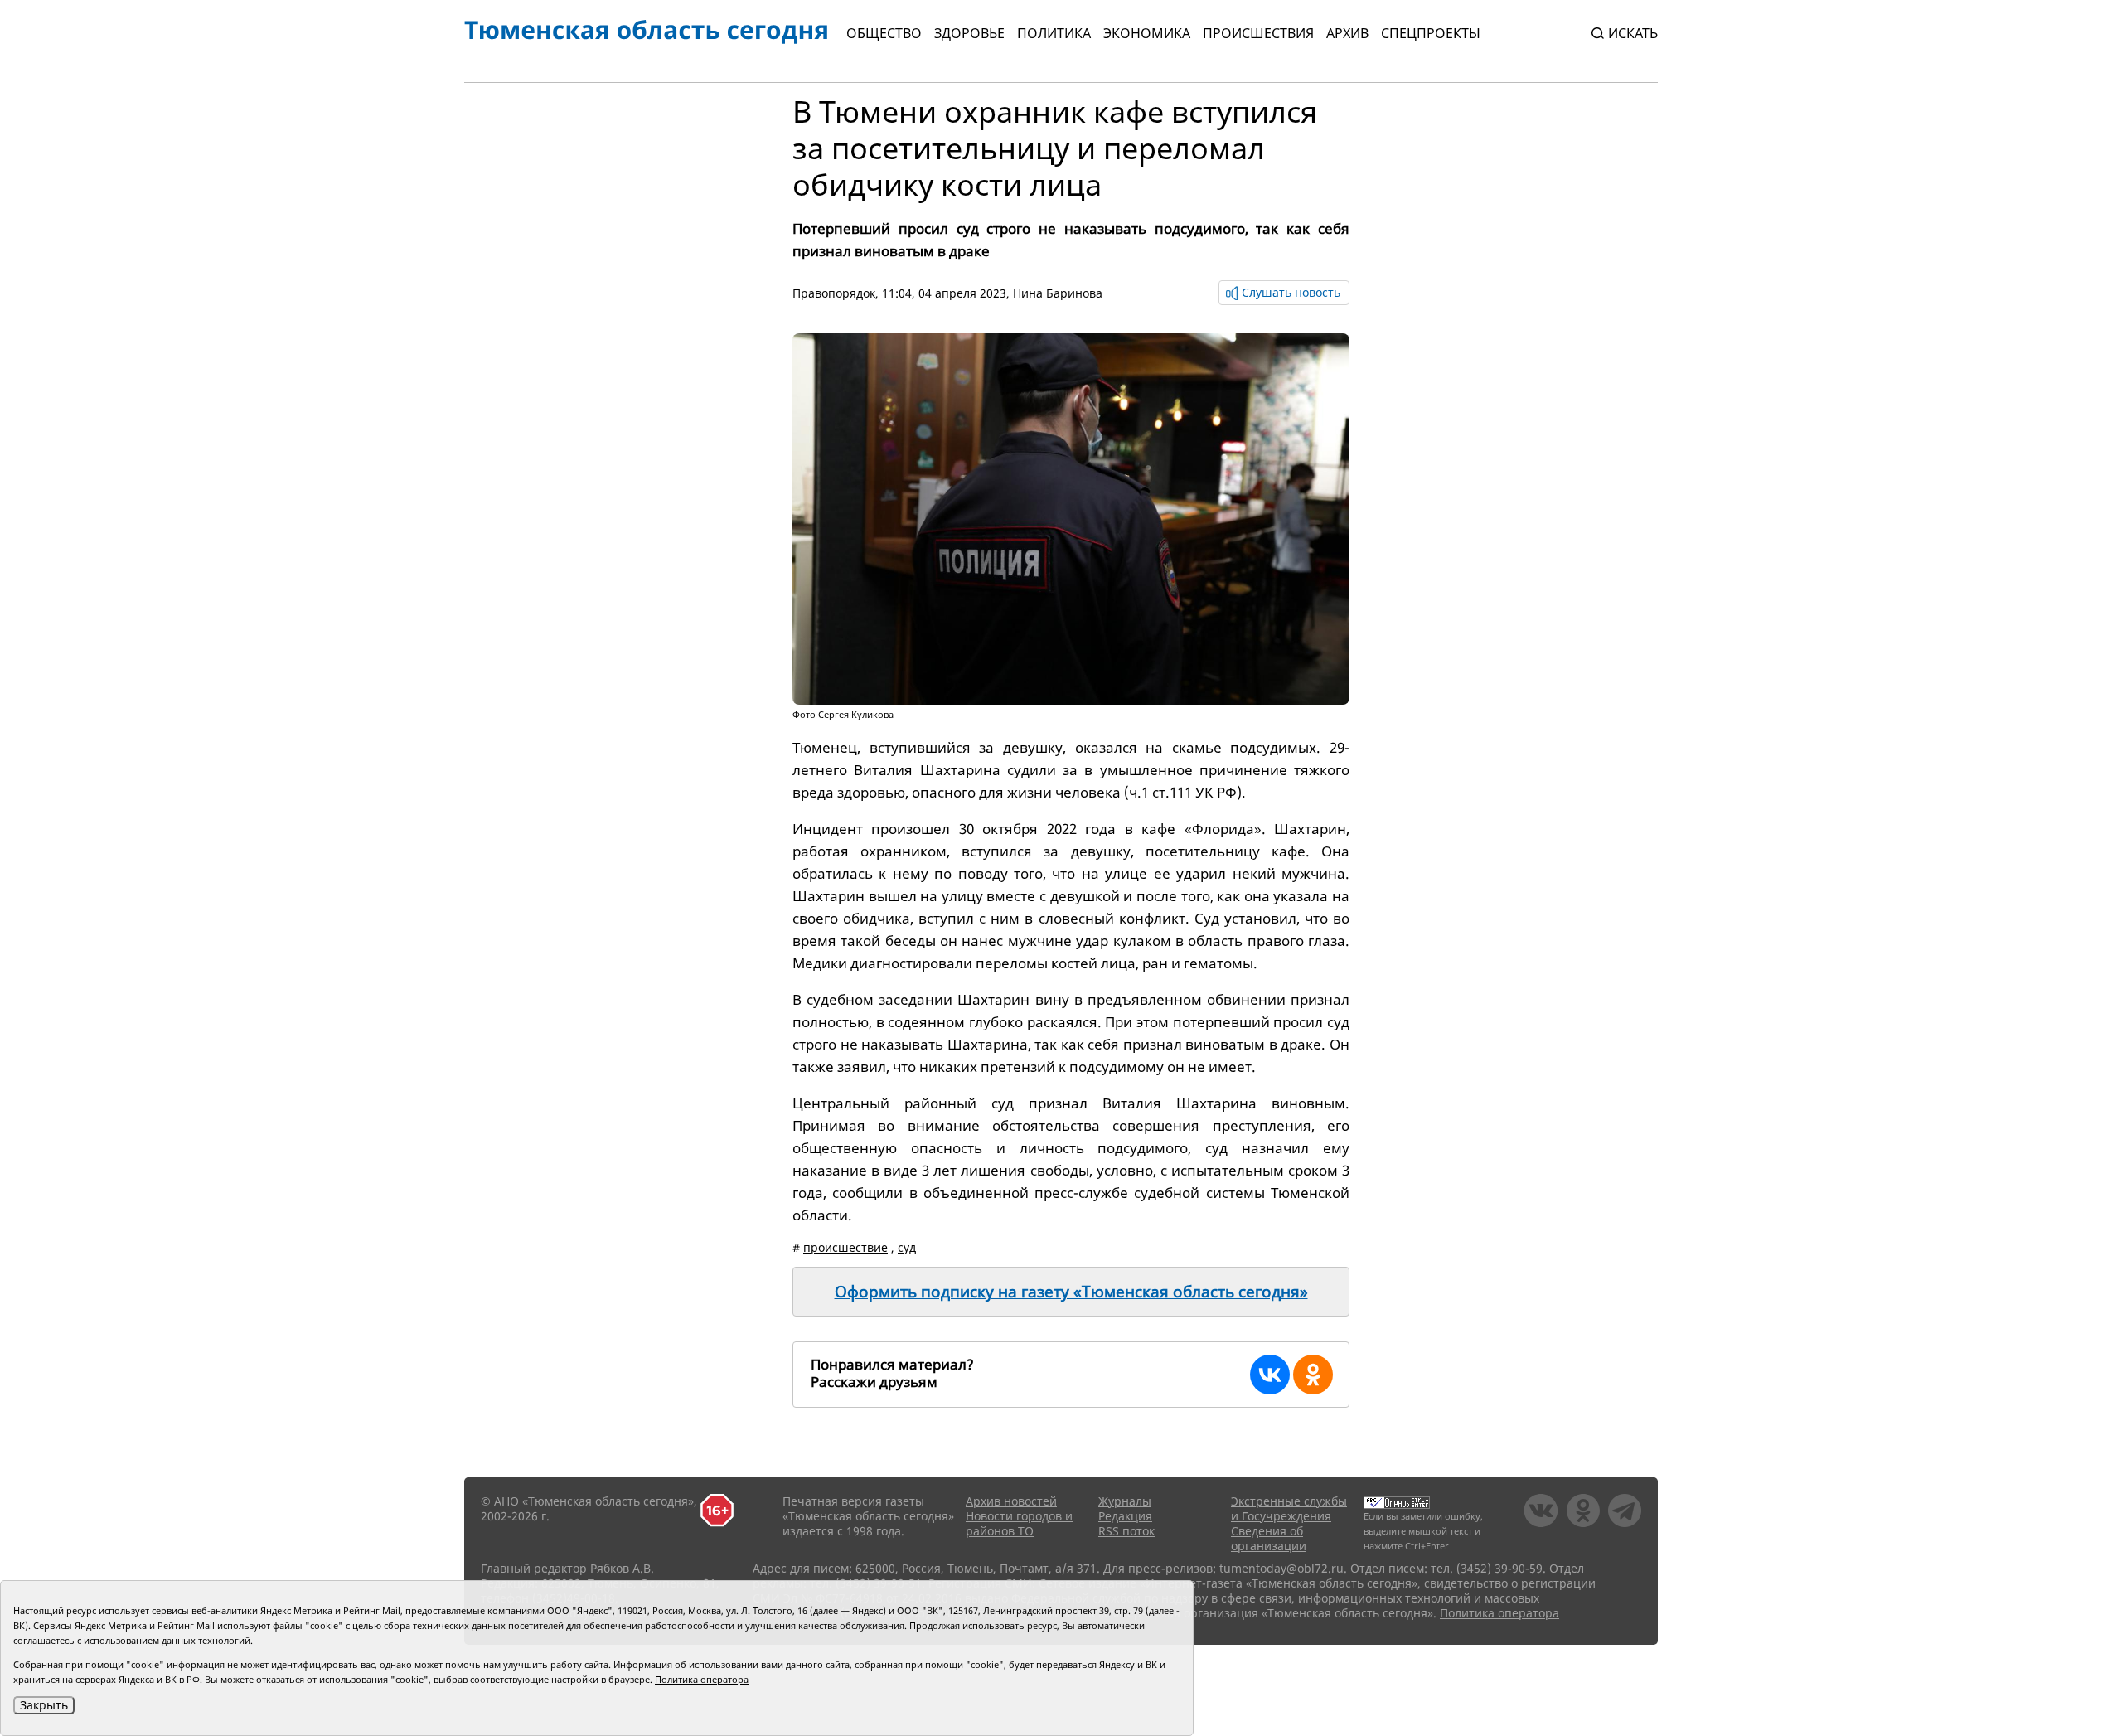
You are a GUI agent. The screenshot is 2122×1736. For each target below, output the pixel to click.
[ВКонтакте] (1270, 1375)
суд (907, 1247)
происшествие (845, 1247)
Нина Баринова (1058, 293)
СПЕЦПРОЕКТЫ (1431, 33)
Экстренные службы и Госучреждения (1289, 1508)
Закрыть (44, 1705)
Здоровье (969, 33)
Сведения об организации (1269, 1538)
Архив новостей (1011, 1501)
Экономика (1147, 33)
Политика (1054, 33)
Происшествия (1258, 33)
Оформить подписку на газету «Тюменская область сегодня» (1071, 1292)
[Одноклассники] (1313, 1375)
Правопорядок (834, 293)
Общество (884, 33)
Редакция (1125, 1516)
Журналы (1125, 1501)
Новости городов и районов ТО (1019, 1523)
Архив (1347, 33)
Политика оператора (1499, 1613)
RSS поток (1126, 1531)
